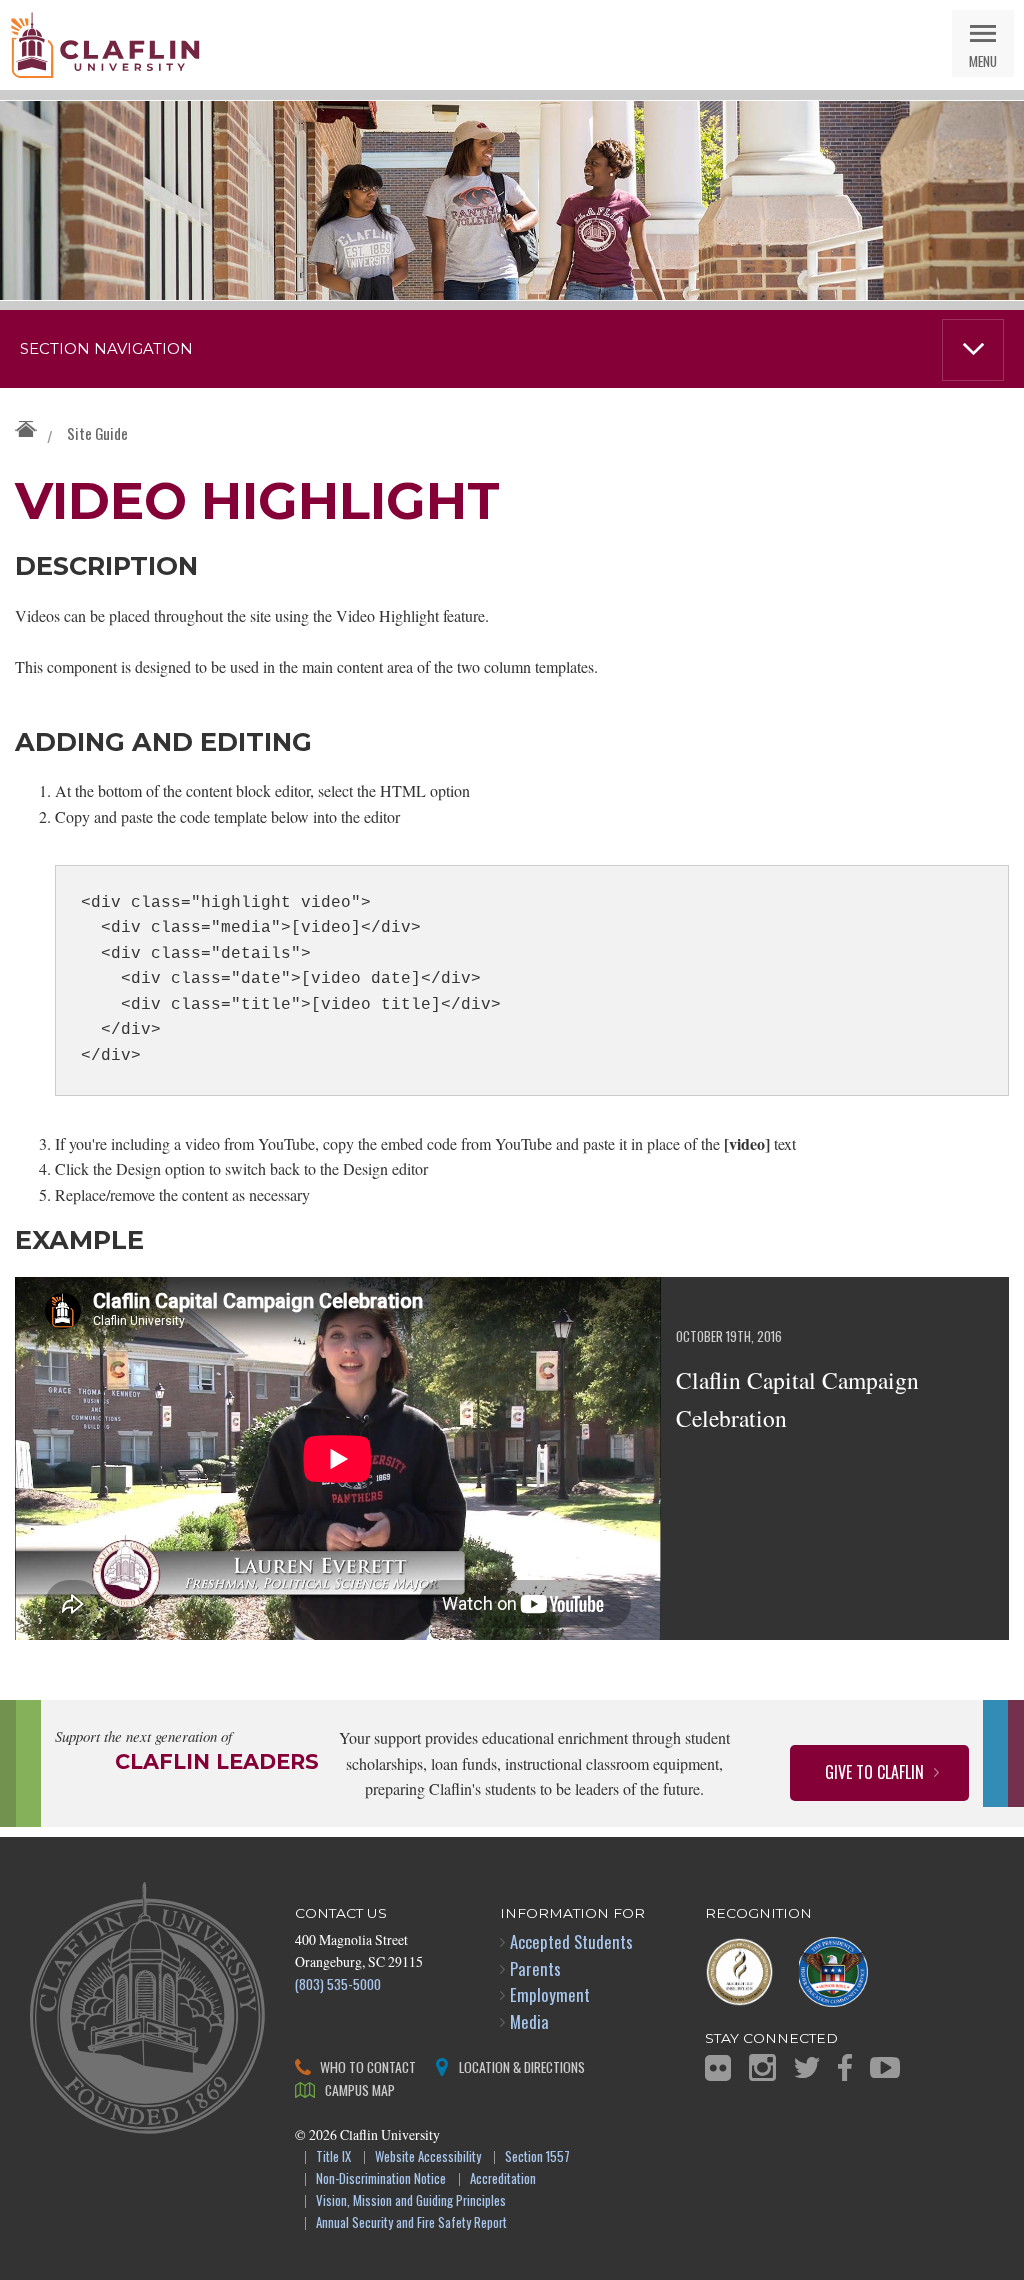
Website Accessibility (428, 2157)
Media (529, 2021)
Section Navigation (106, 349)
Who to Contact (368, 2066)
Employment (550, 1994)
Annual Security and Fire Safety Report (411, 2223)
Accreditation (503, 2179)
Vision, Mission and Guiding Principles (411, 2201)
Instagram (762, 2067)
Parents (535, 1968)
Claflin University (105, 45)
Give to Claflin (874, 1772)
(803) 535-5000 (338, 1983)
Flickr (718, 2068)
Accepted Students (571, 1941)
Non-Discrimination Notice (381, 2179)
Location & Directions (522, 2066)
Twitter (807, 2067)
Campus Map (360, 2089)
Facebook (845, 2067)
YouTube (885, 2067)
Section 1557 (537, 2157)
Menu (983, 60)
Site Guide (97, 433)
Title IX (333, 2157)
